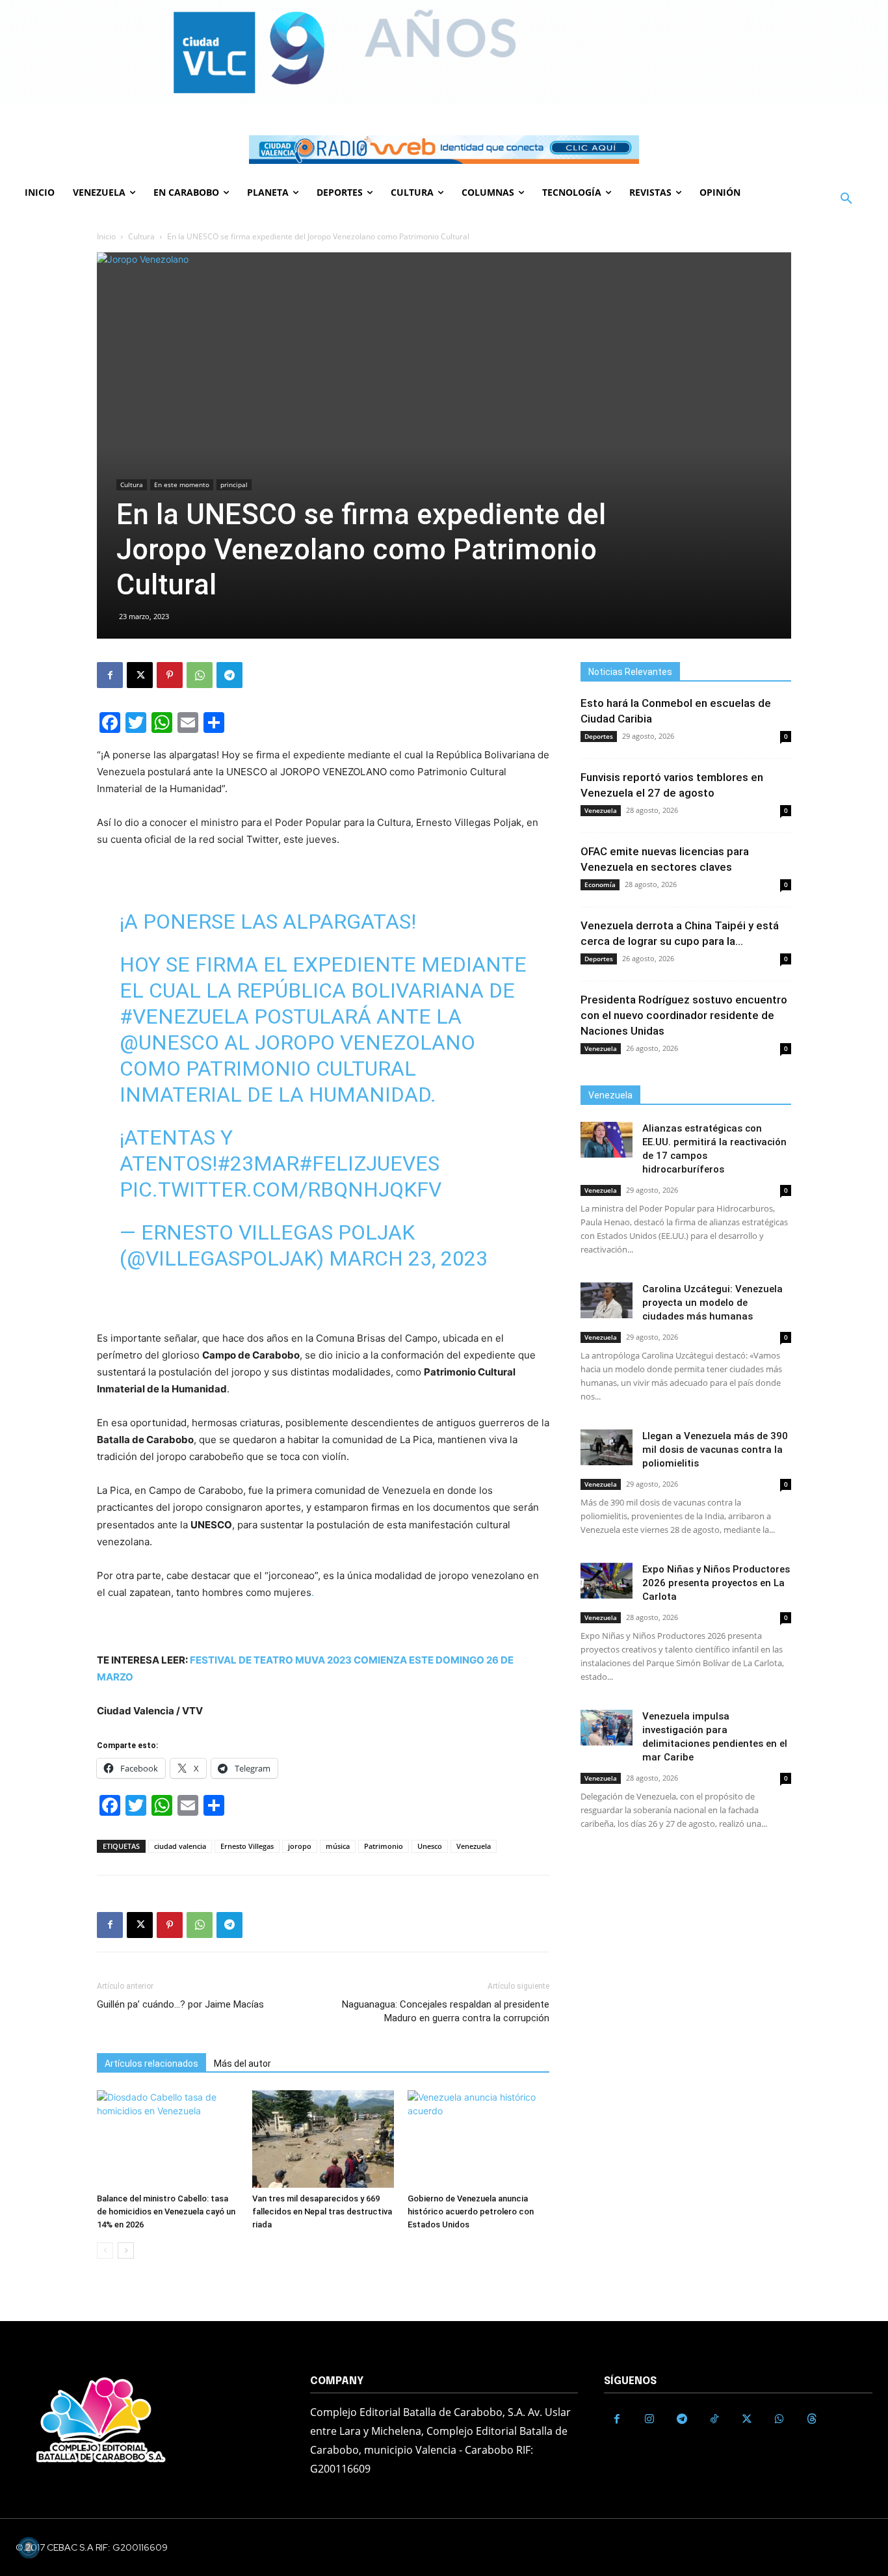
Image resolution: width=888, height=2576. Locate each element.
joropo (300, 1846)
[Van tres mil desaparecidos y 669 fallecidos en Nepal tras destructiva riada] (323, 2139)
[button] (846, 199)
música (338, 1846)
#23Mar (258, 1163)
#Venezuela (184, 1016)
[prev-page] (105, 2251)
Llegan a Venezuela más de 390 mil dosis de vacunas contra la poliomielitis (715, 1450)
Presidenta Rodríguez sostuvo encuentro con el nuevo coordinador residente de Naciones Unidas (684, 1015)
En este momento (182, 485)
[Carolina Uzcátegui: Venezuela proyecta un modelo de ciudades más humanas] (607, 1300)
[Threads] (812, 2419)
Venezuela (474, 1846)
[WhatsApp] (200, 675)
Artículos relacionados (151, 2064)
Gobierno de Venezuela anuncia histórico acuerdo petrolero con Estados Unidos (471, 2211)
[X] (140, 675)
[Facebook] (110, 675)
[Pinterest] (170, 675)
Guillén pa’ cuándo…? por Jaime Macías (180, 2004)
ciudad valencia (180, 1846)
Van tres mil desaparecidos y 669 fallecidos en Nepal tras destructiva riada (322, 2211)
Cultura (141, 236)
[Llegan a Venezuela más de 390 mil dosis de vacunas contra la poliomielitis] (607, 1447)
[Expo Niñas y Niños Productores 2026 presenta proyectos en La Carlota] (607, 1581)
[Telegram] (229, 675)
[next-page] (126, 2251)
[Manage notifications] (29, 2547)
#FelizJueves (369, 1163)
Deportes (599, 736)
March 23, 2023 (408, 1258)
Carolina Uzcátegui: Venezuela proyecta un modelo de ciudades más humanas (712, 1303)
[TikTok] (714, 2419)
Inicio (106, 236)
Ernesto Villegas (247, 1846)
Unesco (430, 1846)
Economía (600, 884)
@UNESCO (169, 1042)
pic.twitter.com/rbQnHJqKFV (281, 1189)
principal (234, 485)
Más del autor (242, 2064)
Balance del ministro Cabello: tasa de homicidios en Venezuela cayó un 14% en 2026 (166, 2211)
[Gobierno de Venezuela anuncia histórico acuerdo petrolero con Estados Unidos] (478, 2139)
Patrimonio (384, 1846)
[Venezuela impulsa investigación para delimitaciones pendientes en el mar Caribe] (607, 1728)
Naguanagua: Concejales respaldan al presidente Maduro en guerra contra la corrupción (446, 2011)
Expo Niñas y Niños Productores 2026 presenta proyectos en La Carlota (716, 1583)
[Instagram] (649, 2419)
